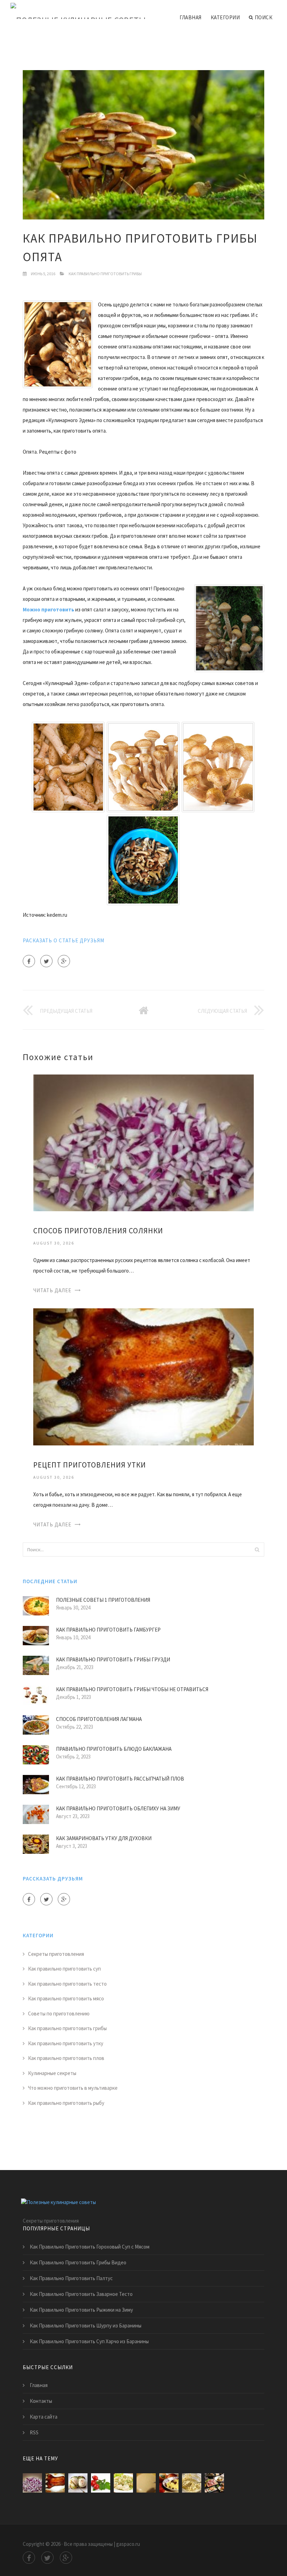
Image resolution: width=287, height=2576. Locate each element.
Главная (191, 17)
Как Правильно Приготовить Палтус (71, 2278)
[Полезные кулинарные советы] (78, 11)
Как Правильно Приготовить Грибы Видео (78, 2262)
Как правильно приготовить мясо (66, 1998)
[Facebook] (29, 961)
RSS (34, 2432)
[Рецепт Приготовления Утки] (143, 1376)
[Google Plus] (64, 961)
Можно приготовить (48, 609)
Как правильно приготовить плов (66, 2058)
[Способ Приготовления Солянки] (143, 1142)
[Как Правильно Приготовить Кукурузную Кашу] (169, 2483)
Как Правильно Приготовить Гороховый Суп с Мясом (90, 2247)
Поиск (264, 17)
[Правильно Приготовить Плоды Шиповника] (101, 2483)
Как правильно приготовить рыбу (66, 2103)
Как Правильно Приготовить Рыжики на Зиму (81, 2310)
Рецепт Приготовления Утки (90, 1465)
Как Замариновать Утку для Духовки (104, 1838)
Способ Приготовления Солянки (98, 1231)
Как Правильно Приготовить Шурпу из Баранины (86, 2326)
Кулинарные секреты (52, 2073)
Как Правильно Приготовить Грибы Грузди (113, 1659)
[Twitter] (46, 961)
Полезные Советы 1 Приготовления (103, 1600)
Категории (225, 17)
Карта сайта (44, 2417)
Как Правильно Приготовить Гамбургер (108, 1630)
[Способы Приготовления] (214, 2483)
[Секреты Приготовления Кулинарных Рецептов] (123, 2483)
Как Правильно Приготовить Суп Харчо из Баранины (89, 2341)
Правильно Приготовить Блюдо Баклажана (114, 1749)
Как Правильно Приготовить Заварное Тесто (81, 2294)
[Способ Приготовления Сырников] (192, 2483)
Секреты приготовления (56, 1954)
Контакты (41, 2401)
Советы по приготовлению (59, 2014)
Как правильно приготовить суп (64, 1969)
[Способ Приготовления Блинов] (146, 2483)
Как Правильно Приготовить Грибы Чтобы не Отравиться (132, 1689)
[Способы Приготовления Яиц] (78, 2483)
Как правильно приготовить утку (66, 2043)
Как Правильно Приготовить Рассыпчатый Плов (120, 1779)
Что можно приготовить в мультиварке (73, 2088)
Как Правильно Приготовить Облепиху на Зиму (118, 1808)
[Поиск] (257, 1550)
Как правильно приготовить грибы (105, 274)
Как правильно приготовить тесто (67, 1984)
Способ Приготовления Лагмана (99, 1719)
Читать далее (52, 1290)
